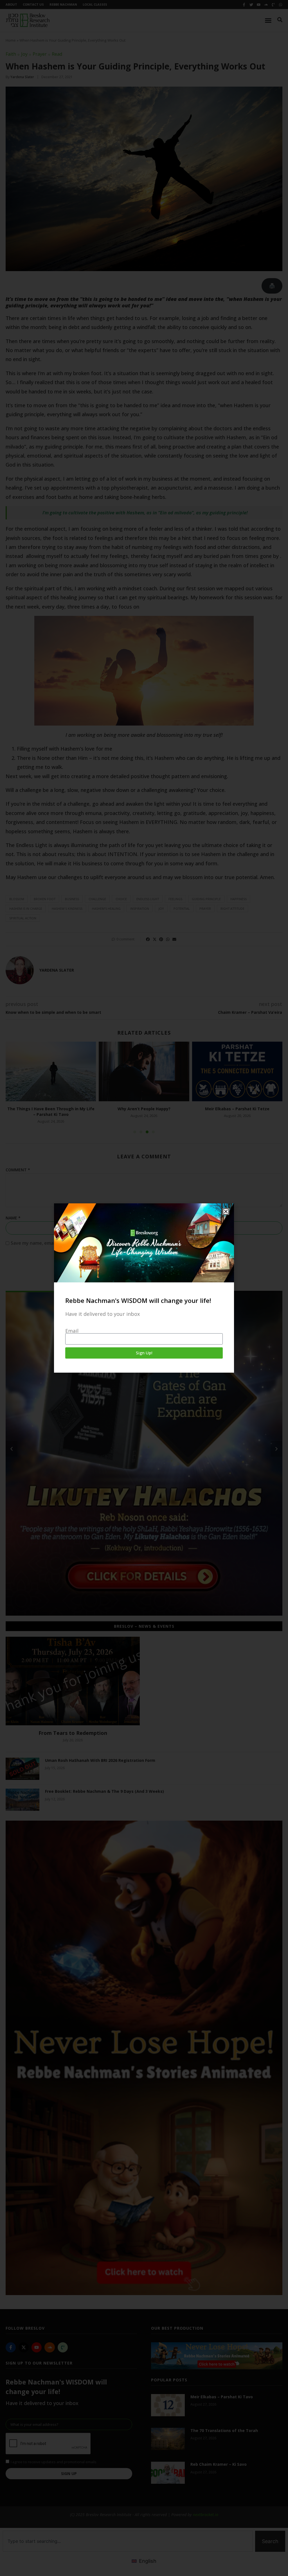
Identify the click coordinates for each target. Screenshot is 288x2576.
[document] (144, 1288)
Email (72, 1331)
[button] (226, 1212)
